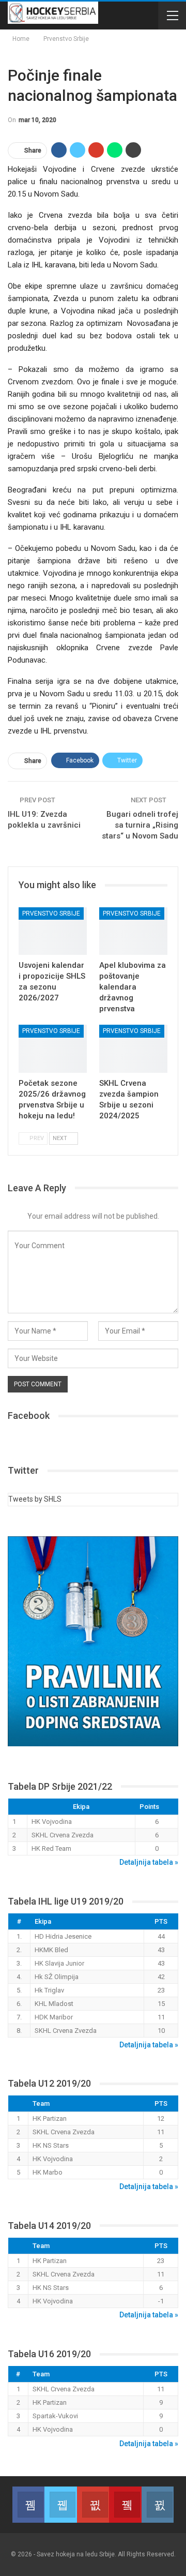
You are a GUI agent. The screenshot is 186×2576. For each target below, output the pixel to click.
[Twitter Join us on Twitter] (60, 2505)
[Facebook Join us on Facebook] (28, 2505)
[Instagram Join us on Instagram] (158, 2505)
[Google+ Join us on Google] (93, 2505)
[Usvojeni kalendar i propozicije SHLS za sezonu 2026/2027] (53, 931)
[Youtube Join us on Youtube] (125, 2505)
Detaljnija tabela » (149, 1862)
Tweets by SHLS (35, 1499)
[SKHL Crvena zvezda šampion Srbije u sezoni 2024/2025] (133, 1049)
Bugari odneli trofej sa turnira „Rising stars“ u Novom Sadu (140, 825)
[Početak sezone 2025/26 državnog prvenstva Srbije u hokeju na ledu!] (53, 1049)
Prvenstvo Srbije (51, 913)
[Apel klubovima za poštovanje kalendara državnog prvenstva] (133, 931)
